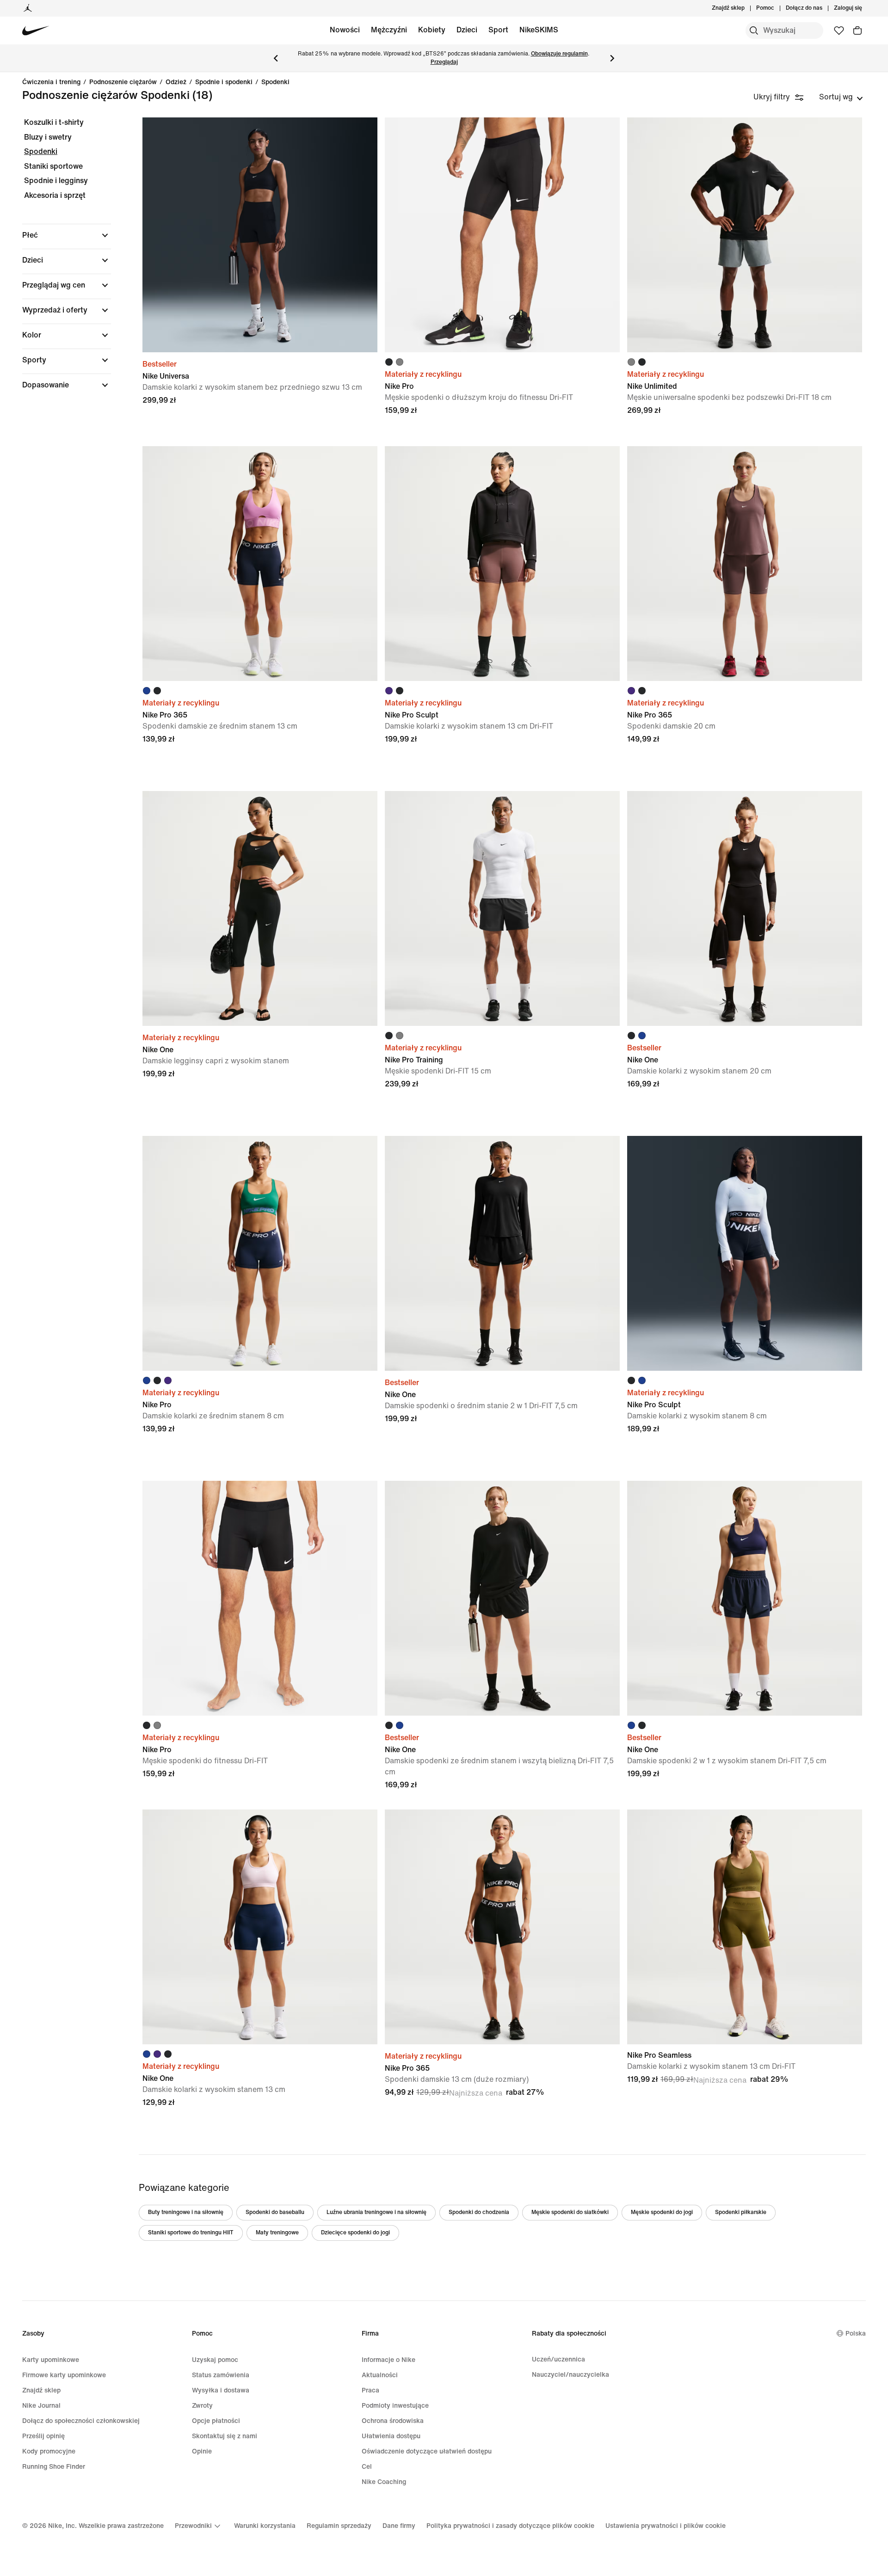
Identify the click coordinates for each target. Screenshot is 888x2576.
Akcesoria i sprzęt (55, 195)
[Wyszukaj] (754, 31)
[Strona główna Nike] (36, 31)
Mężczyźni (389, 30)
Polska (856, 2334)
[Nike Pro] (502, 235)
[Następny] (612, 58)
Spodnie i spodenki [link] (224, 82)
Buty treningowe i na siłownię (186, 2212)
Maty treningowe (277, 2233)
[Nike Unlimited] (745, 235)
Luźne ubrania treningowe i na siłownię (376, 2212)
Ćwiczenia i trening (51, 82)
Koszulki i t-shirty (54, 122)
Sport (498, 30)
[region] (60, 262)
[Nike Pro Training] (502, 908)
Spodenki (275, 82)
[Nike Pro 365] (260, 564)
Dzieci (467, 30)
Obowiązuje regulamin (559, 54)
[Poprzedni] (276, 58)
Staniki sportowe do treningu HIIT (191, 2233)
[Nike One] (260, 908)
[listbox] (841, 97)
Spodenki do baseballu (275, 2212)
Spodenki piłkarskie (741, 2212)
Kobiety (432, 30)
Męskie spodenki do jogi (662, 2212)
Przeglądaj (444, 62)
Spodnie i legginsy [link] (56, 181)
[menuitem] (777, 8)
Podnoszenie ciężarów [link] (123, 82)
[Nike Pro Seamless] (745, 1927)
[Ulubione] (839, 31)
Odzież (176, 82)
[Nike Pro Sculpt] (502, 564)
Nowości (345, 30)
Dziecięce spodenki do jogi (355, 2233)
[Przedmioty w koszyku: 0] (857, 31)
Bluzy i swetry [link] (48, 137)
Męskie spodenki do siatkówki (570, 2212)
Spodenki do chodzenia (479, 2212)
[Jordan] (28, 8)
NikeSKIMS (539, 30)
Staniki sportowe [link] (53, 166)
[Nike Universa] (260, 235)
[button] (67, 235)
